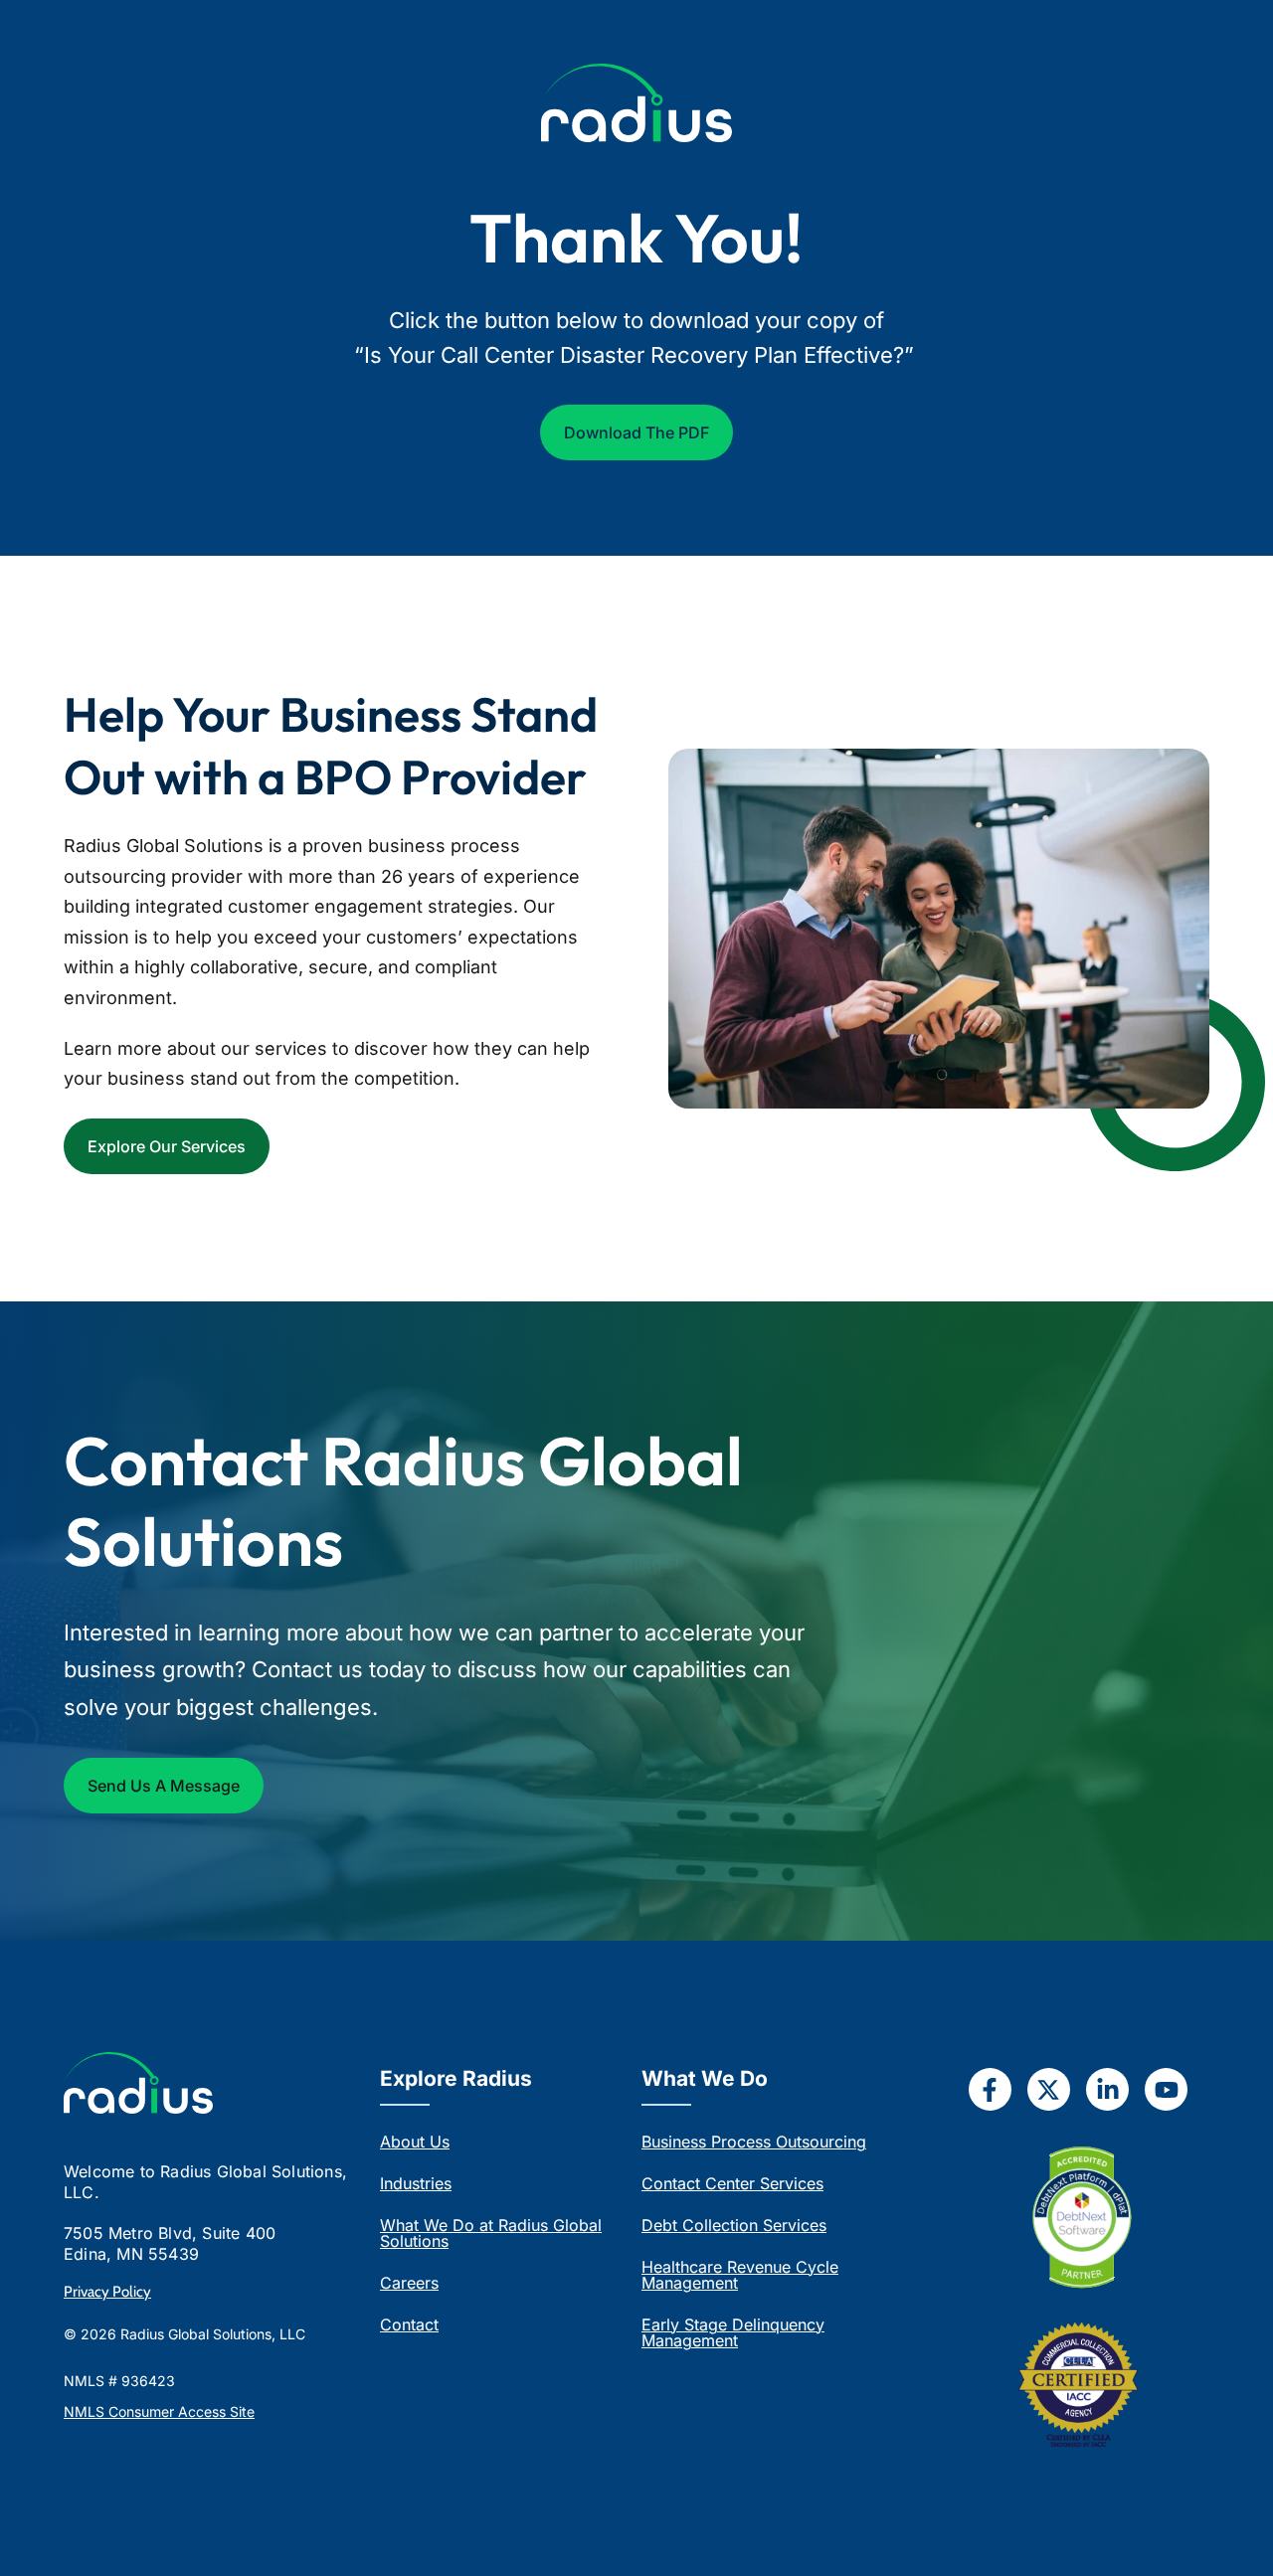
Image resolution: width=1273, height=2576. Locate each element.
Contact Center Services (732, 2183)
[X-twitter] (1049, 2089)
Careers (409, 2283)
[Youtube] (1166, 2089)
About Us (415, 2142)
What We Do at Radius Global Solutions (491, 2233)
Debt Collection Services (734, 2225)
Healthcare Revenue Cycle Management (740, 2275)
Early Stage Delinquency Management (733, 2332)
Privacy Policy (107, 2292)
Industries (416, 2183)
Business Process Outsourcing (754, 2142)
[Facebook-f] (990, 2089)
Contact (409, 2324)
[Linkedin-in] (1107, 2089)
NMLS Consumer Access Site (159, 2411)
